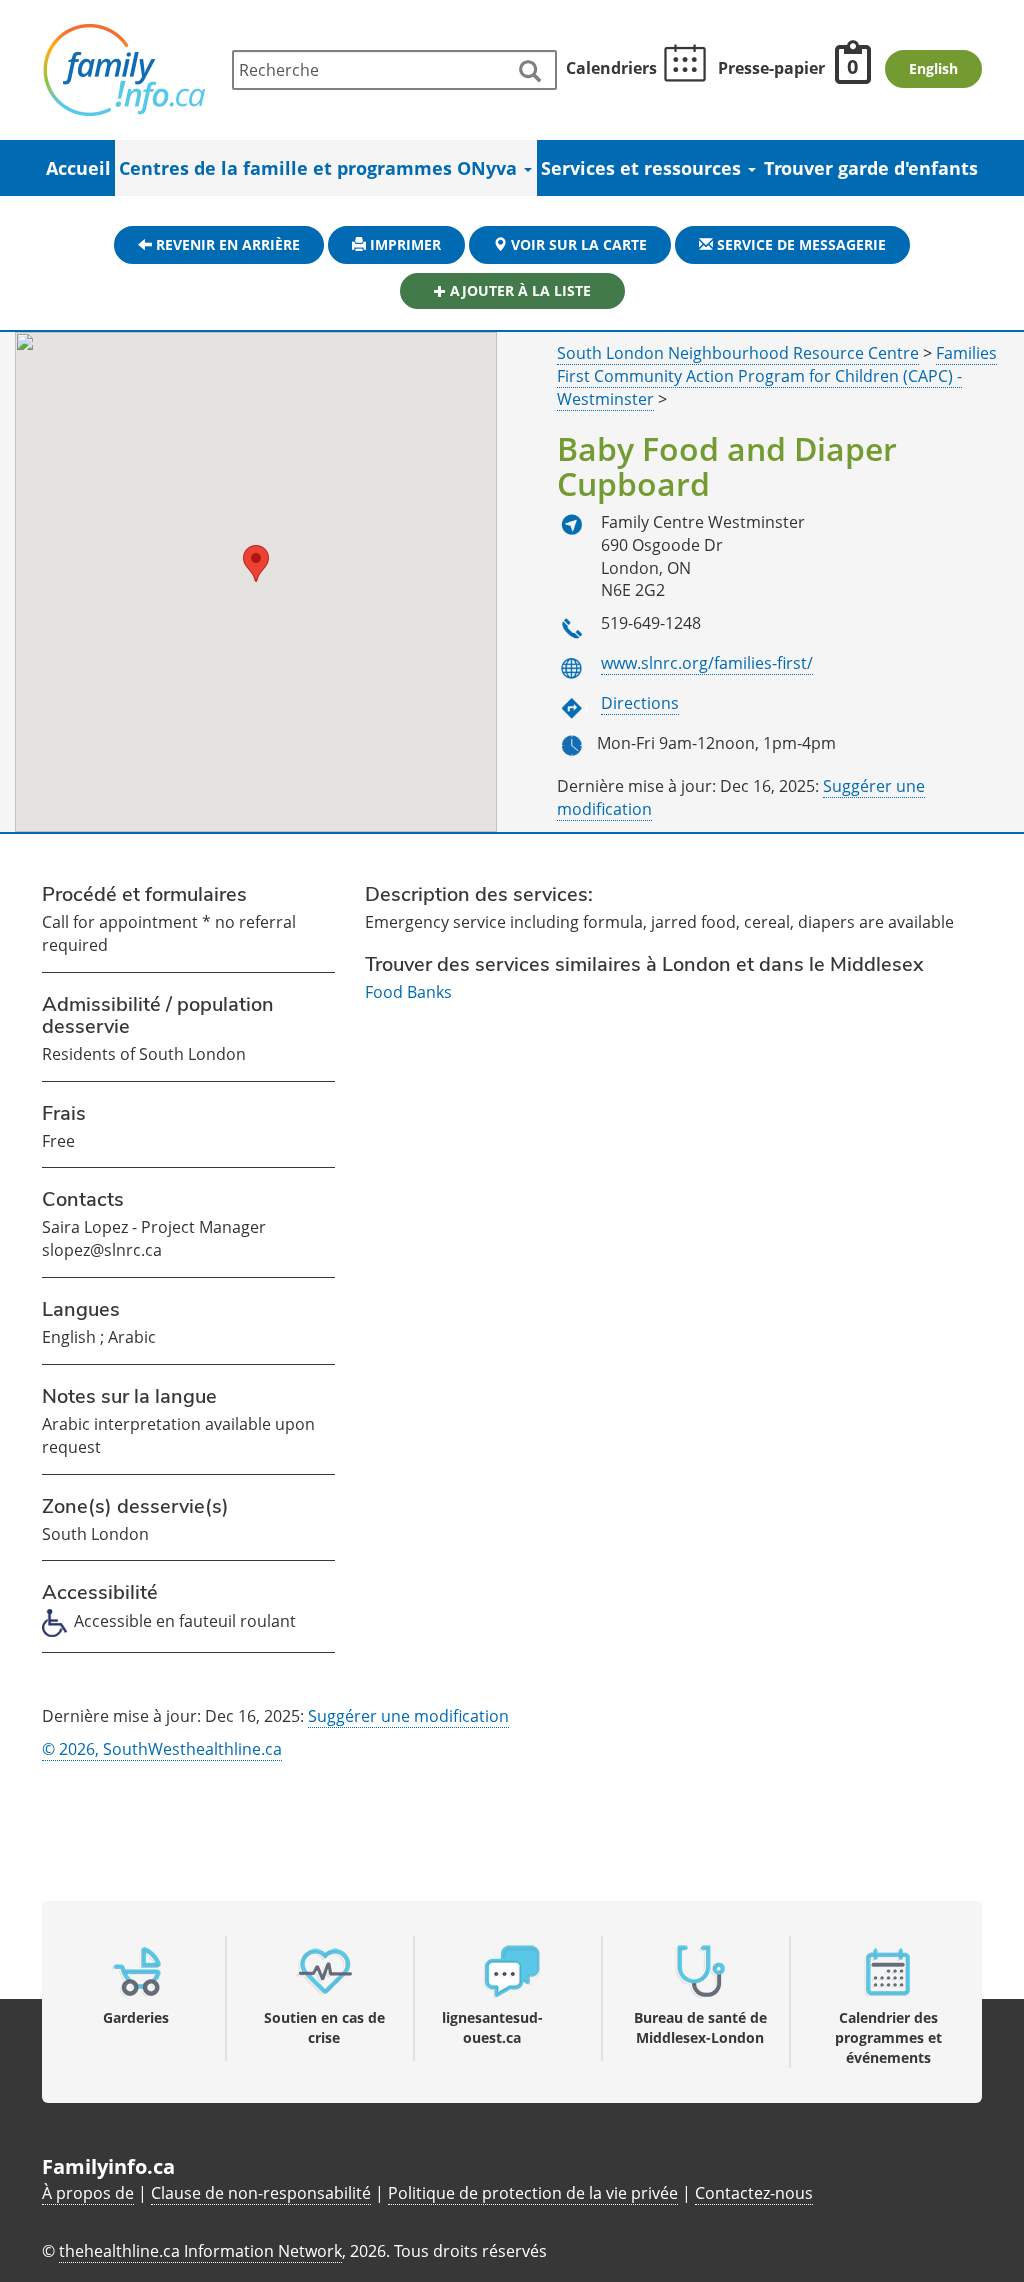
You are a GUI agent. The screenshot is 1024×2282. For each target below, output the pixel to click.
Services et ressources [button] (643, 168)
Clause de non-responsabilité (261, 2193)
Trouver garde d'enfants (871, 168)
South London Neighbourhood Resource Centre (738, 353)
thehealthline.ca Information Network (200, 2251)
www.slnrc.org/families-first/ (707, 663)
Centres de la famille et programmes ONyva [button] (320, 168)
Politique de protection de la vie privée (533, 2193)
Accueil (78, 168)
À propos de (88, 2193)
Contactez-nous (754, 2193)
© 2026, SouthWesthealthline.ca (162, 1749)
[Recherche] (529, 72)
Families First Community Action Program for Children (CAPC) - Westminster (777, 376)
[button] (256, 563)
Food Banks (408, 992)
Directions (640, 703)
